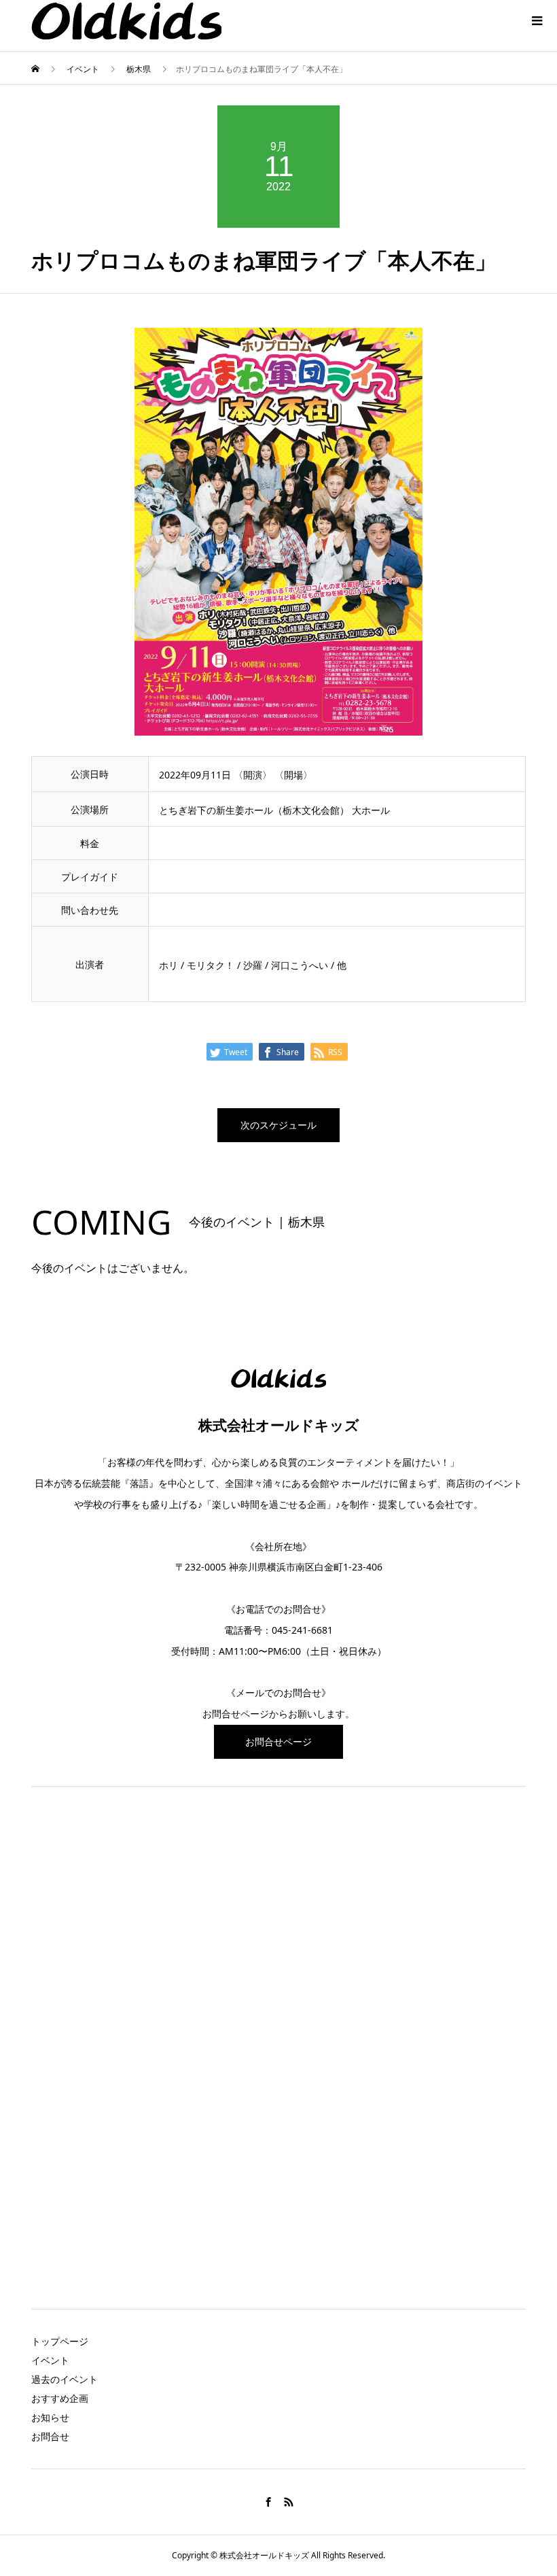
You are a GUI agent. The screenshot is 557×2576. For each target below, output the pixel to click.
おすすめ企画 (60, 2398)
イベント (50, 2360)
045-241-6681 (302, 1630)
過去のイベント (65, 2379)
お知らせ (50, 2417)
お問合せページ (236, 1714)
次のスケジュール (278, 1125)
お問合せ (50, 2436)
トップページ (60, 2341)
